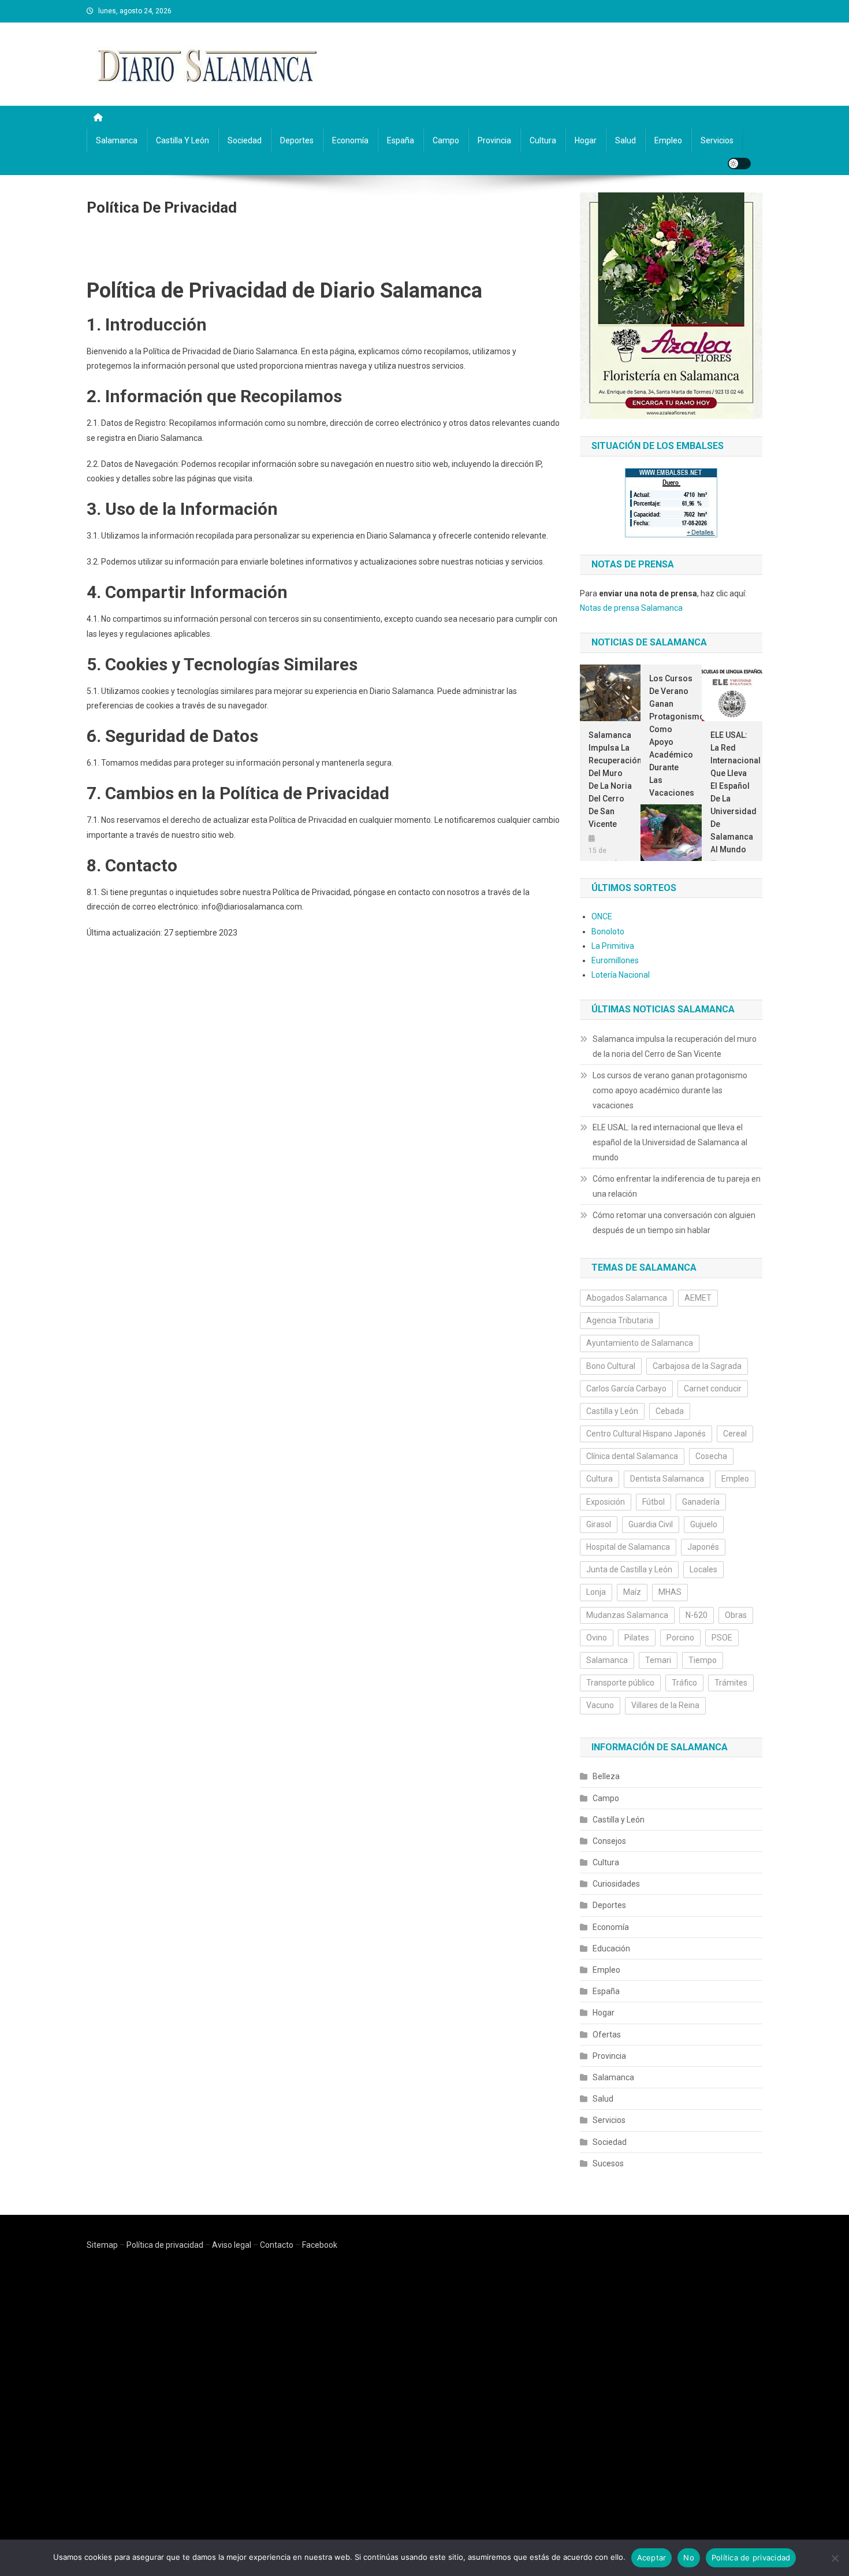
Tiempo (703, 1660)
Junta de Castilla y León (629, 1569)
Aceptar (652, 2558)
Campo (446, 140)
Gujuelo (704, 1524)
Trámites (731, 1683)
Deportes (297, 140)
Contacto (277, 2245)
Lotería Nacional (621, 975)
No (689, 2558)
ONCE (602, 916)
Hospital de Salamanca (628, 1547)
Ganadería (701, 1502)
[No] (835, 2558)
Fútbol (653, 1502)
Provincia (494, 140)
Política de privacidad (165, 2245)
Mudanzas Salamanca (627, 1615)
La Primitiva (613, 946)
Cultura (543, 140)
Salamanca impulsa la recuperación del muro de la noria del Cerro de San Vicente (610, 780)
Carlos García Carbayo (626, 1389)
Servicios (717, 140)
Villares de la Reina (665, 1705)
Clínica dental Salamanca (632, 1456)
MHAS (670, 1592)
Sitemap (102, 2245)
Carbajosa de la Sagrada (697, 1366)
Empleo (668, 140)
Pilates (637, 1638)
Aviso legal (232, 2245)
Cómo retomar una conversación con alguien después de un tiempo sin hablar (674, 1223)
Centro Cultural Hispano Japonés (646, 1434)
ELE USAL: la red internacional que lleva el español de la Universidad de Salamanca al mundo (732, 792)
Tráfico (684, 1683)
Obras (736, 1615)
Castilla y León (183, 140)
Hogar (586, 140)
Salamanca (117, 140)
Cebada (670, 1411)
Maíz (632, 1592)
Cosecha (711, 1456)
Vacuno (600, 1705)
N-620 (697, 1615)
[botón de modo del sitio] (739, 164)
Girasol (599, 1524)
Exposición (606, 1502)
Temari (658, 1660)
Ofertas (607, 2035)
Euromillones (615, 960)
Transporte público (620, 1683)
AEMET (698, 1298)
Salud (625, 140)
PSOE (722, 1638)
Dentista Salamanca (667, 1479)
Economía (350, 140)
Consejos (609, 1841)
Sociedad (245, 140)
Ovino (597, 1638)
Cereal (735, 1434)
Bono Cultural (611, 1366)
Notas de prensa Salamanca (631, 608)
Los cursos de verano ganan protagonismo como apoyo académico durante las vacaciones (671, 736)
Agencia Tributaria (620, 1320)
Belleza (606, 1776)
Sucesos (608, 2163)
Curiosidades (616, 1884)
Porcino (680, 1638)
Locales (703, 1569)
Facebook (320, 2245)
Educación (611, 1948)
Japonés (703, 1547)
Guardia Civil (651, 1524)
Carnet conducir (713, 1389)
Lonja (596, 1592)
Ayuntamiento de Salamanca (640, 1343)
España (401, 140)
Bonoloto (608, 931)
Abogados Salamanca (627, 1298)
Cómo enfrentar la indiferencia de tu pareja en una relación (677, 1186)
